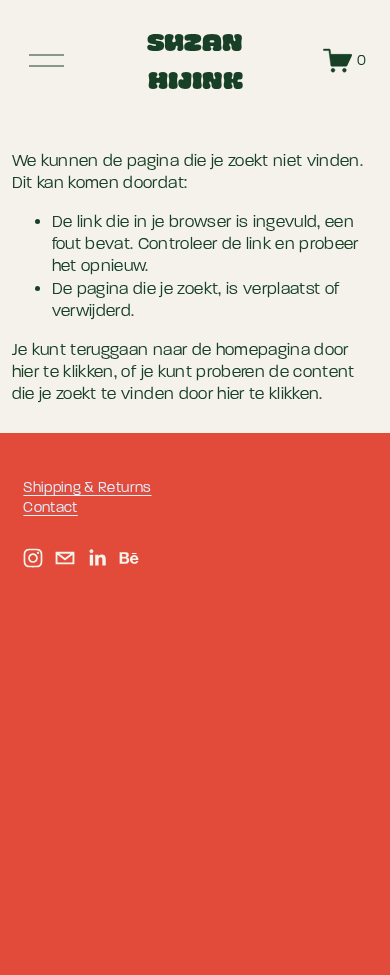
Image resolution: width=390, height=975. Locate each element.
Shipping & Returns (87, 487)
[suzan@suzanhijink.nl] (65, 558)
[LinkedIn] (97, 558)
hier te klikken (63, 371)
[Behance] (129, 558)
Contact (50, 507)
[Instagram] (33, 558)
